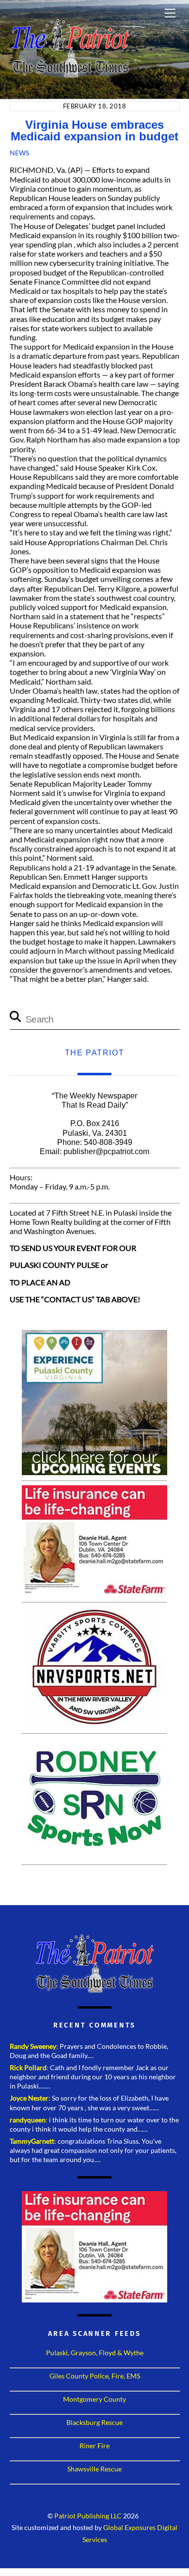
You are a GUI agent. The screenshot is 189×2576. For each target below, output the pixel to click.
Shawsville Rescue (94, 2469)
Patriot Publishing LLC (88, 2516)
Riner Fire (94, 2446)
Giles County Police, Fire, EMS (95, 2376)
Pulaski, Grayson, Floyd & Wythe (95, 2353)
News (19, 153)
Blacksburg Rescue (94, 2422)
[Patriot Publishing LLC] (70, 74)
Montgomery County (94, 2399)
